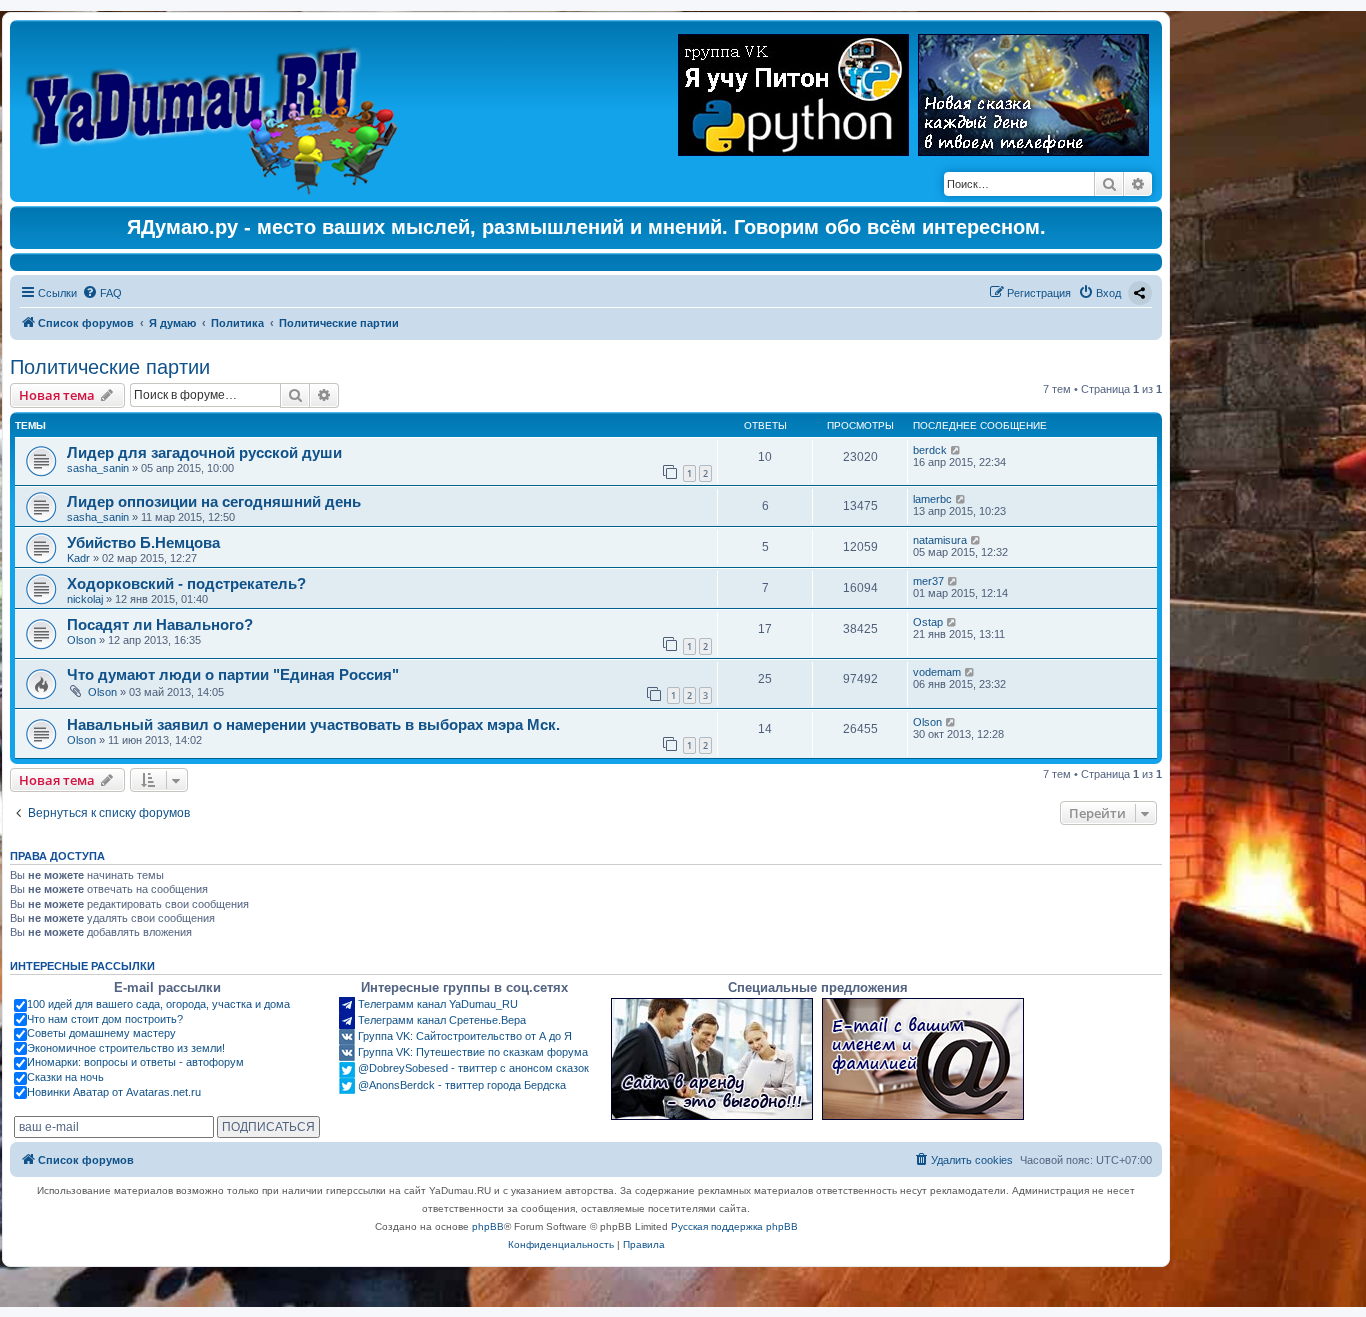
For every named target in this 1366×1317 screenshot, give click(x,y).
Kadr (78, 558)
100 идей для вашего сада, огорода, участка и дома (158, 1004)
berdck (930, 450)
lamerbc (932, 499)
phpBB (488, 1226)
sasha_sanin (98, 468)
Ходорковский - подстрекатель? (186, 583)
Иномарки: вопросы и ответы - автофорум (135, 1062)
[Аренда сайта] (712, 1059)
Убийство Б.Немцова (143, 542)
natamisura (940, 540)
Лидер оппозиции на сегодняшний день (214, 501)
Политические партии (110, 367)
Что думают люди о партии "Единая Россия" (233, 674)
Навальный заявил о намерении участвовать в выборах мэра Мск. (313, 724)
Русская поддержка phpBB (734, 1226)
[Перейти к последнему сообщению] (956, 450)
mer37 (928, 581)
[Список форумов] (216, 111)
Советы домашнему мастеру (101, 1033)
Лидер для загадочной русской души (204, 452)
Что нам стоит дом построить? (105, 1019)
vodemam (937, 672)
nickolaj (85, 599)
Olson (81, 640)
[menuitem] (102, 293)
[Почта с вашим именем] (923, 1059)
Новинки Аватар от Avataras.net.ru (114, 1092)
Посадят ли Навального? (160, 624)
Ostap (928, 622)
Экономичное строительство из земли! (126, 1048)
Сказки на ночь (65, 1077)
